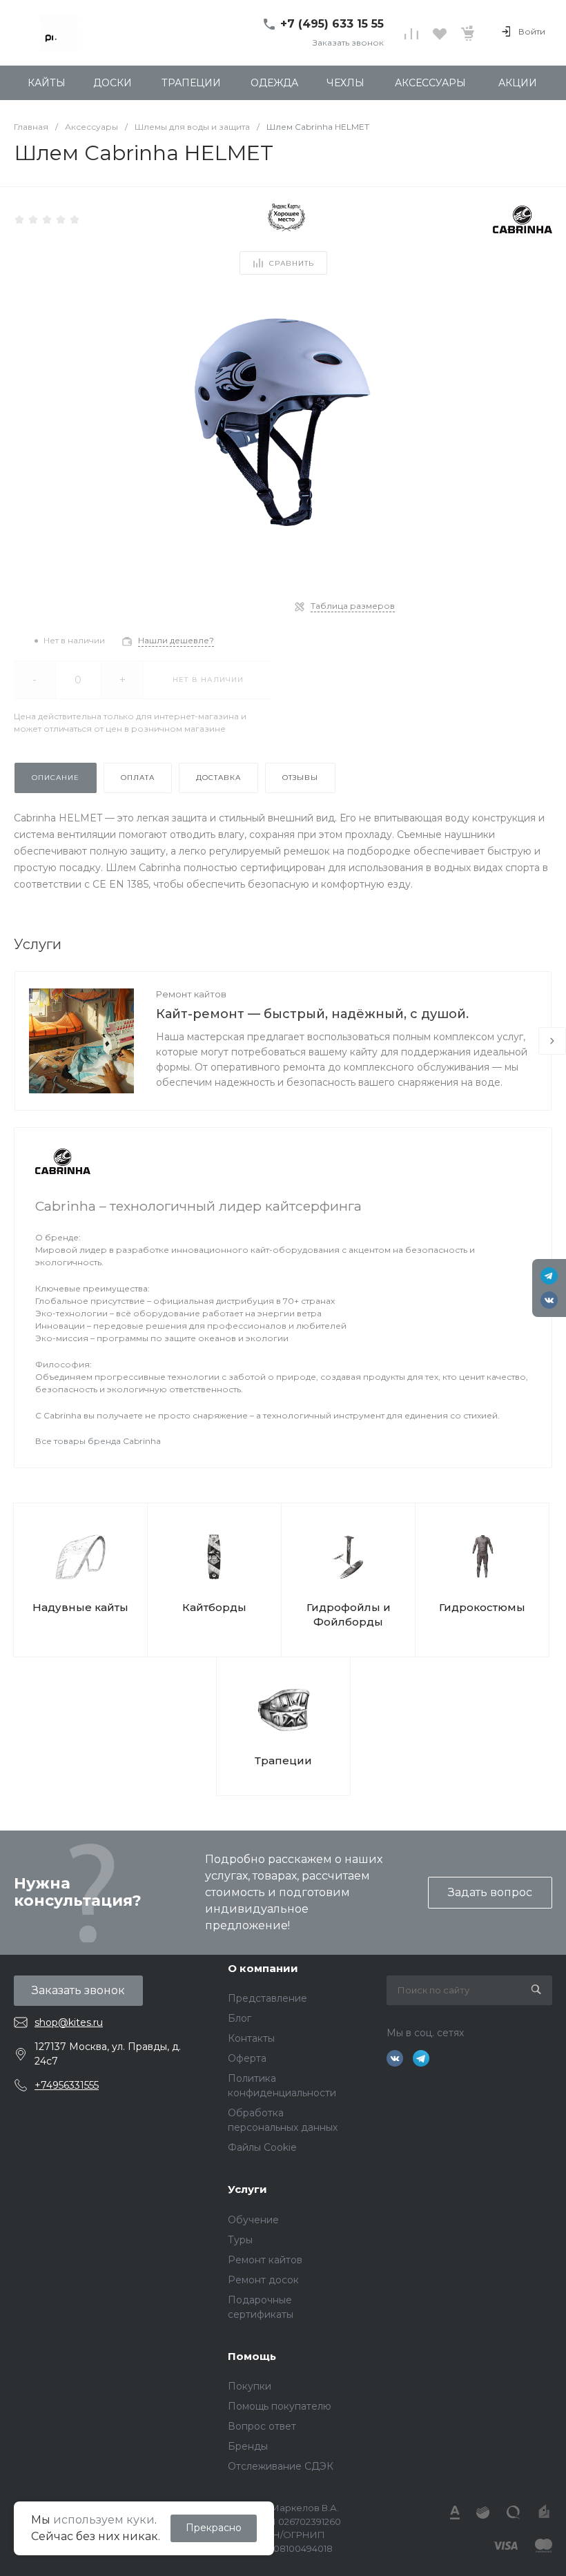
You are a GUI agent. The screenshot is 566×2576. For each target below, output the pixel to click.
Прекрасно (214, 2528)
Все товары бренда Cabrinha (98, 1441)
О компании (263, 1968)
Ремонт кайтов (191, 994)
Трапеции (283, 1760)
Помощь (252, 2356)
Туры (240, 2240)
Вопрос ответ (262, 2426)
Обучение (253, 2220)
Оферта (247, 2058)
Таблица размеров (353, 606)
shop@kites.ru (69, 2022)
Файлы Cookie (262, 2147)
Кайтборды (214, 1607)
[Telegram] (549, 1276)
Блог (240, 2018)
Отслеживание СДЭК (281, 2466)
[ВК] (549, 1300)
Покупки (250, 2386)
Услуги (247, 2189)
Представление (267, 1998)
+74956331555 (67, 2085)
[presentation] (552, 1041)
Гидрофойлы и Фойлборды (349, 1614)
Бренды (248, 2446)
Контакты (251, 2038)
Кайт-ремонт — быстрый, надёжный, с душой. (312, 1014)
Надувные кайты (80, 1607)
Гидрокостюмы (482, 1607)
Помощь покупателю (280, 2406)
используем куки (104, 2520)
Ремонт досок (263, 2280)
